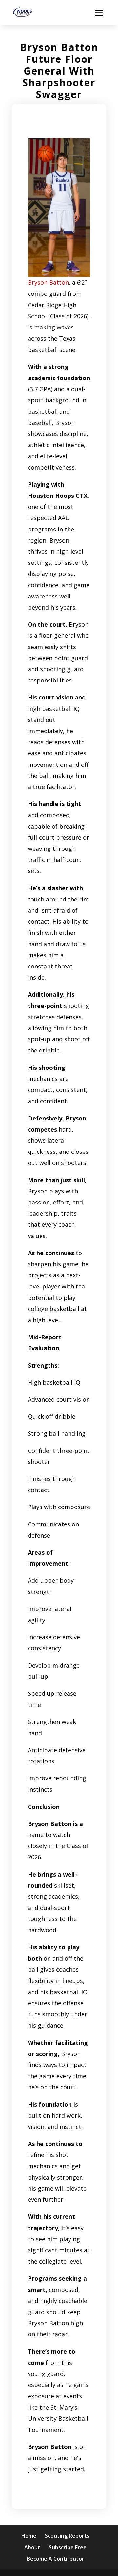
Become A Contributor (56, 2559)
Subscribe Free (68, 2547)
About (32, 2547)
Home (29, 2536)
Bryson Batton (48, 282)
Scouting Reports (67, 2536)
